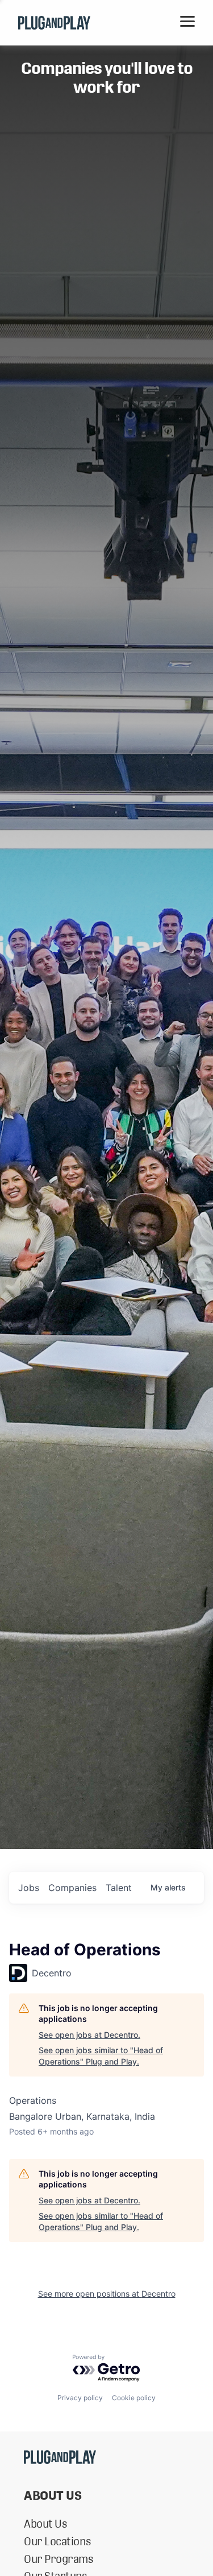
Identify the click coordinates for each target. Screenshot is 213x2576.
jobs (29, 1888)
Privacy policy (80, 2398)
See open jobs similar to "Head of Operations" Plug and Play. (101, 2056)
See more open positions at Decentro (107, 2294)
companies (72, 1888)
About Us (45, 2524)
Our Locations (57, 2541)
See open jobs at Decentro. (89, 2035)
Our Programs (58, 2559)
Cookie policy (134, 2398)
